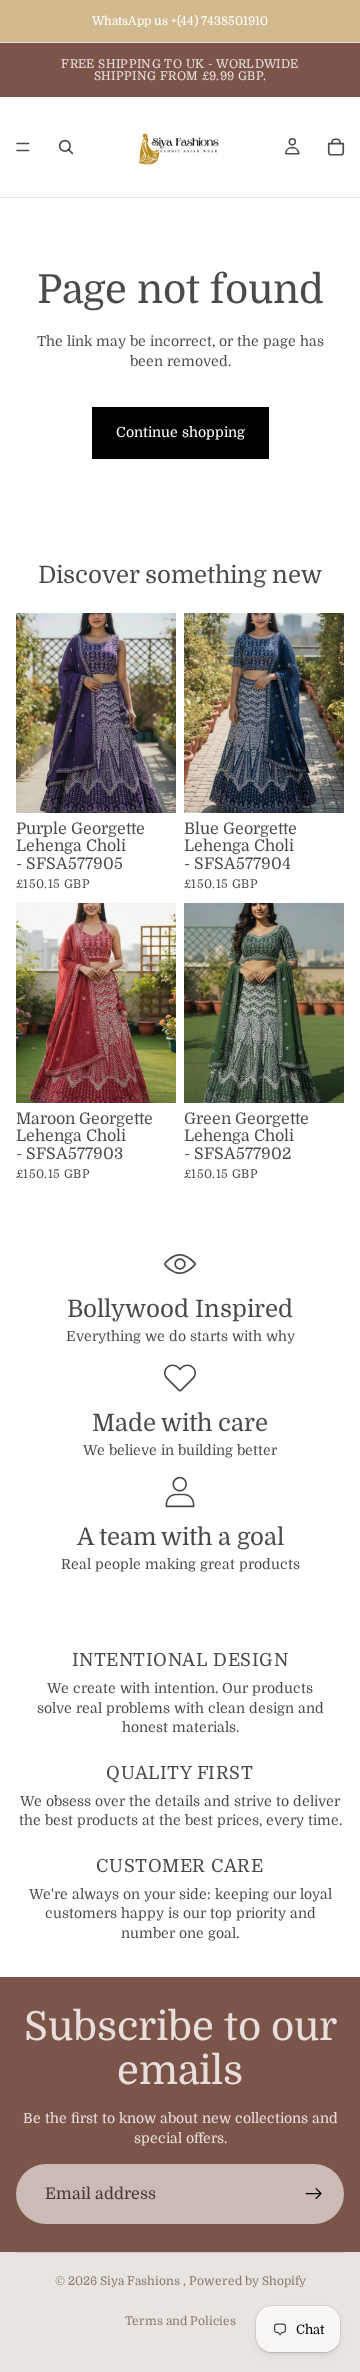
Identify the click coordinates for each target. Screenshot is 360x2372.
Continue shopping (180, 432)
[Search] (66, 147)
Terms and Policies (180, 2321)
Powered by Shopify (247, 2281)
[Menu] (23, 147)
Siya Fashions (141, 2281)
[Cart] (336, 147)
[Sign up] (314, 2194)
